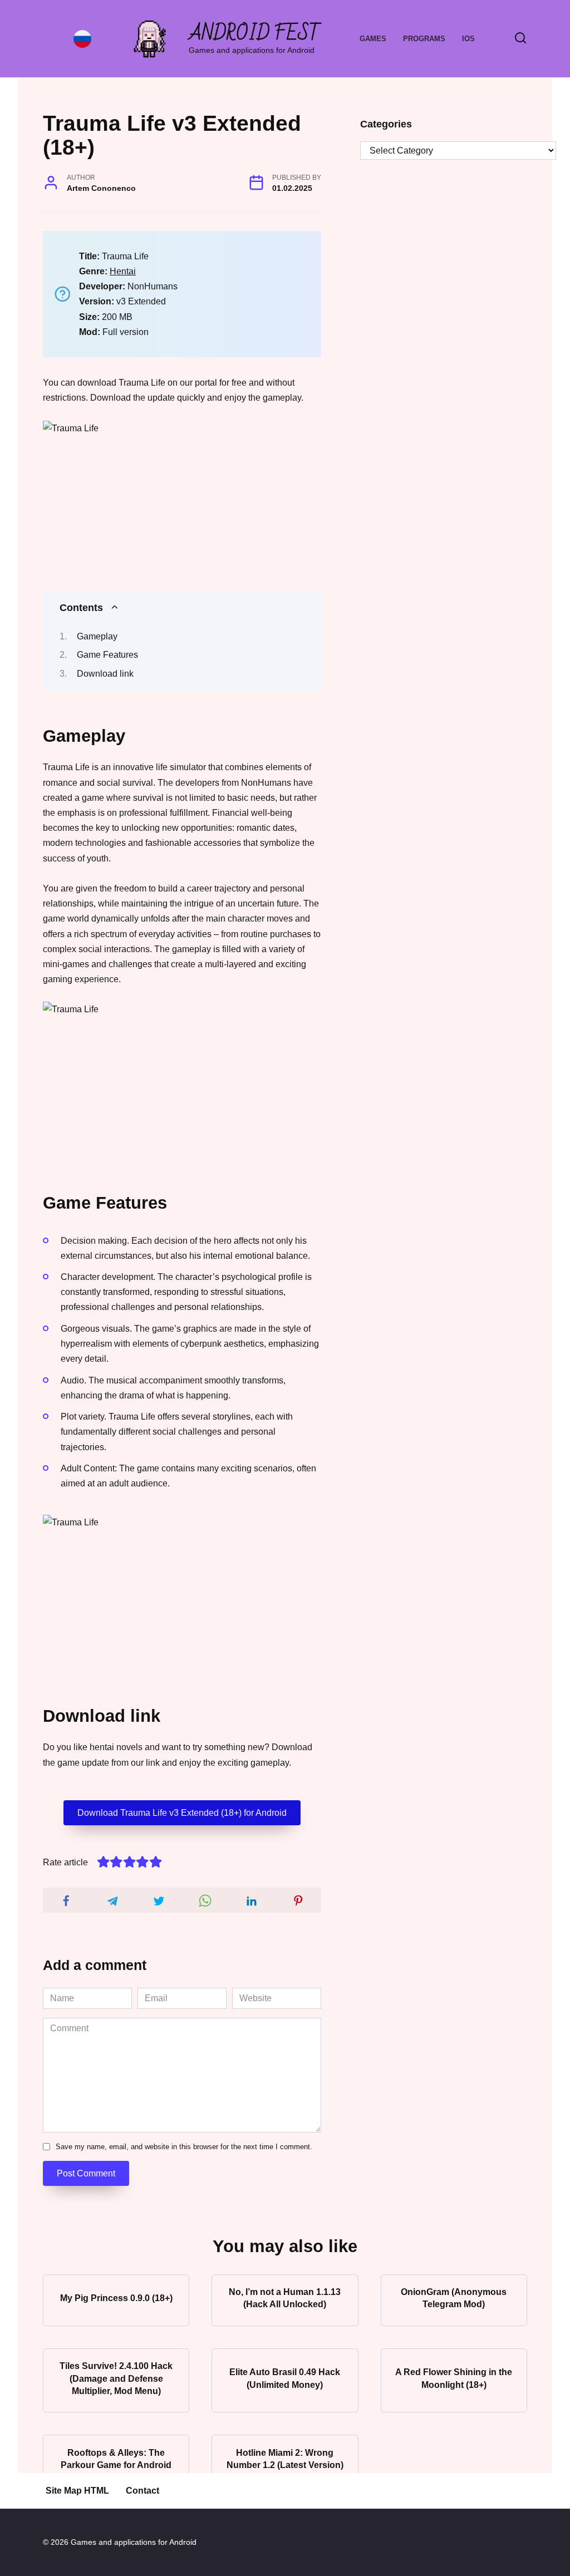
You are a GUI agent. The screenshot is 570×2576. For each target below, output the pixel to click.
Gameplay (97, 636)
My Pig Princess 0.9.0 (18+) (116, 2298)
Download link (105, 674)
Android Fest (255, 34)
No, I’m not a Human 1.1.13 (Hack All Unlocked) (285, 2298)
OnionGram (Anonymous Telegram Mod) (454, 2298)
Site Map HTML (77, 2491)
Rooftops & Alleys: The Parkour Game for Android (116, 2458)
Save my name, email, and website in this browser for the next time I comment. (184, 2147)
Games (373, 39)
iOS (468, 39)
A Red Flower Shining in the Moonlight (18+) (454, 2378)
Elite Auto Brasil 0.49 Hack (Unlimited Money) (285, 2378)
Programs (424, 39)
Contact (142, 2491)
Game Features (107, 655)
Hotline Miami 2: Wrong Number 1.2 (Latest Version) (285, 2458)
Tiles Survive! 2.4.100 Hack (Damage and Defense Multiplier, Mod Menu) (116, 2378)
